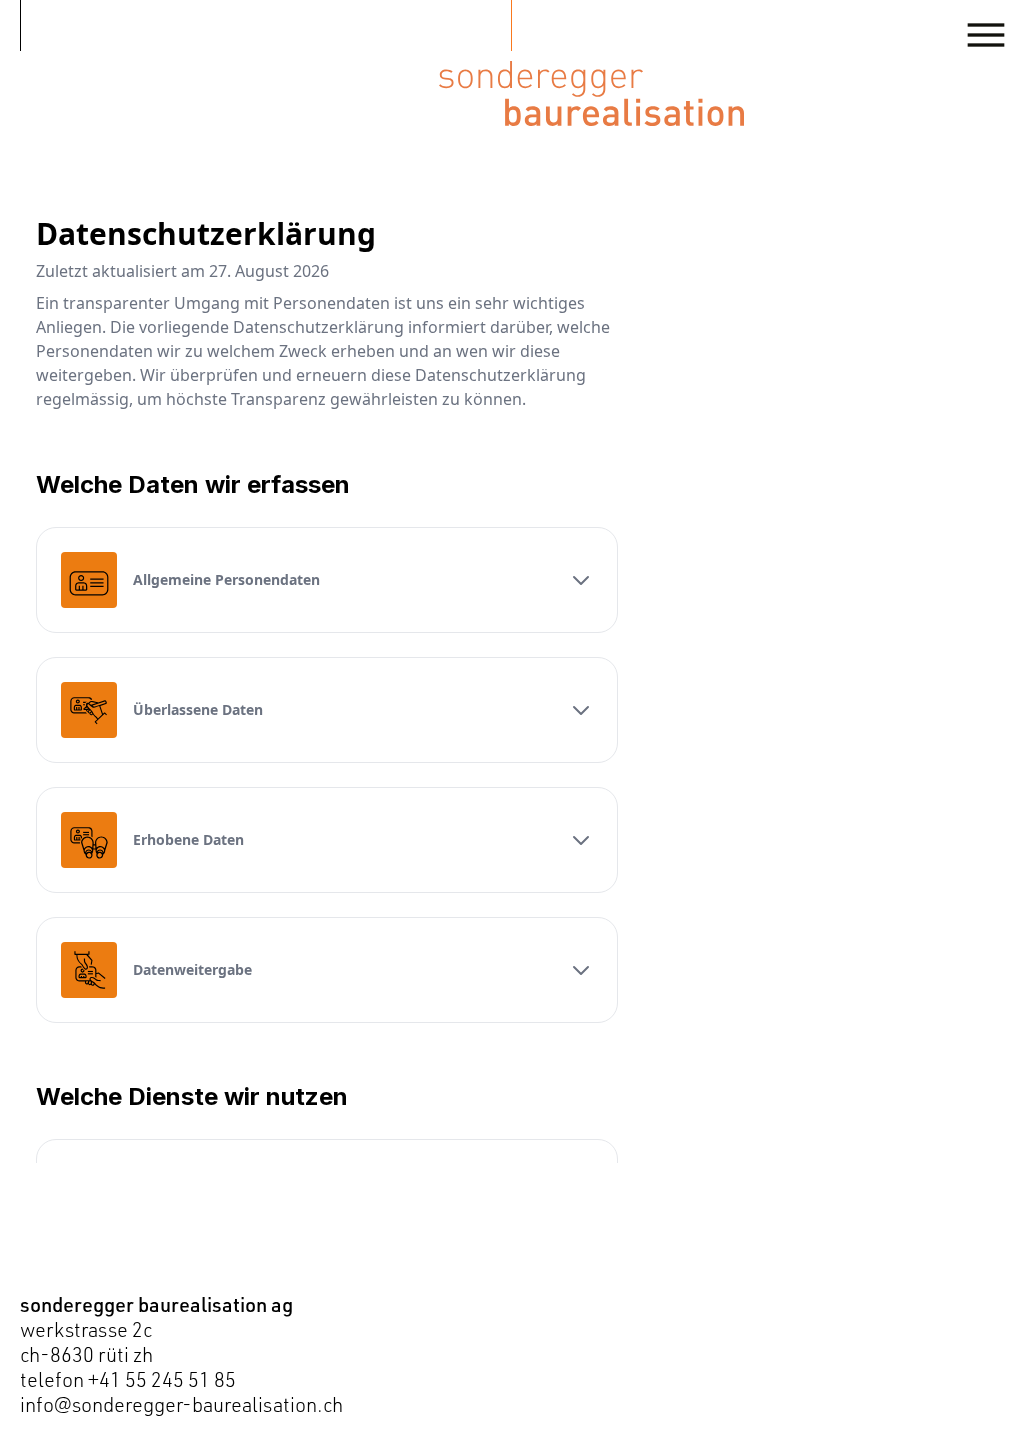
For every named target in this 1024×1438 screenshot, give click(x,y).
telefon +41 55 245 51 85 (128, 1379)
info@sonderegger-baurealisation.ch (181, 1404)
